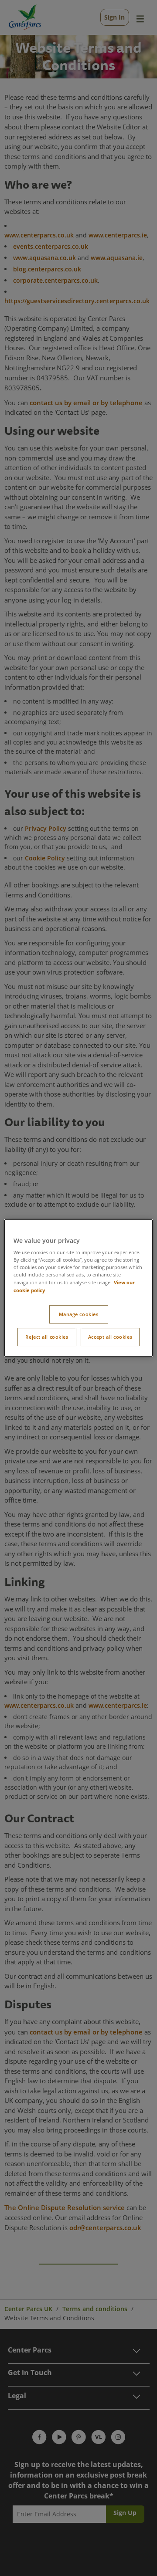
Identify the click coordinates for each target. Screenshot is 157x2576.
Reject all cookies (47, 1337)
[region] (78, 1288)
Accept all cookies (110, 1337)
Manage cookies (79, 1315)
